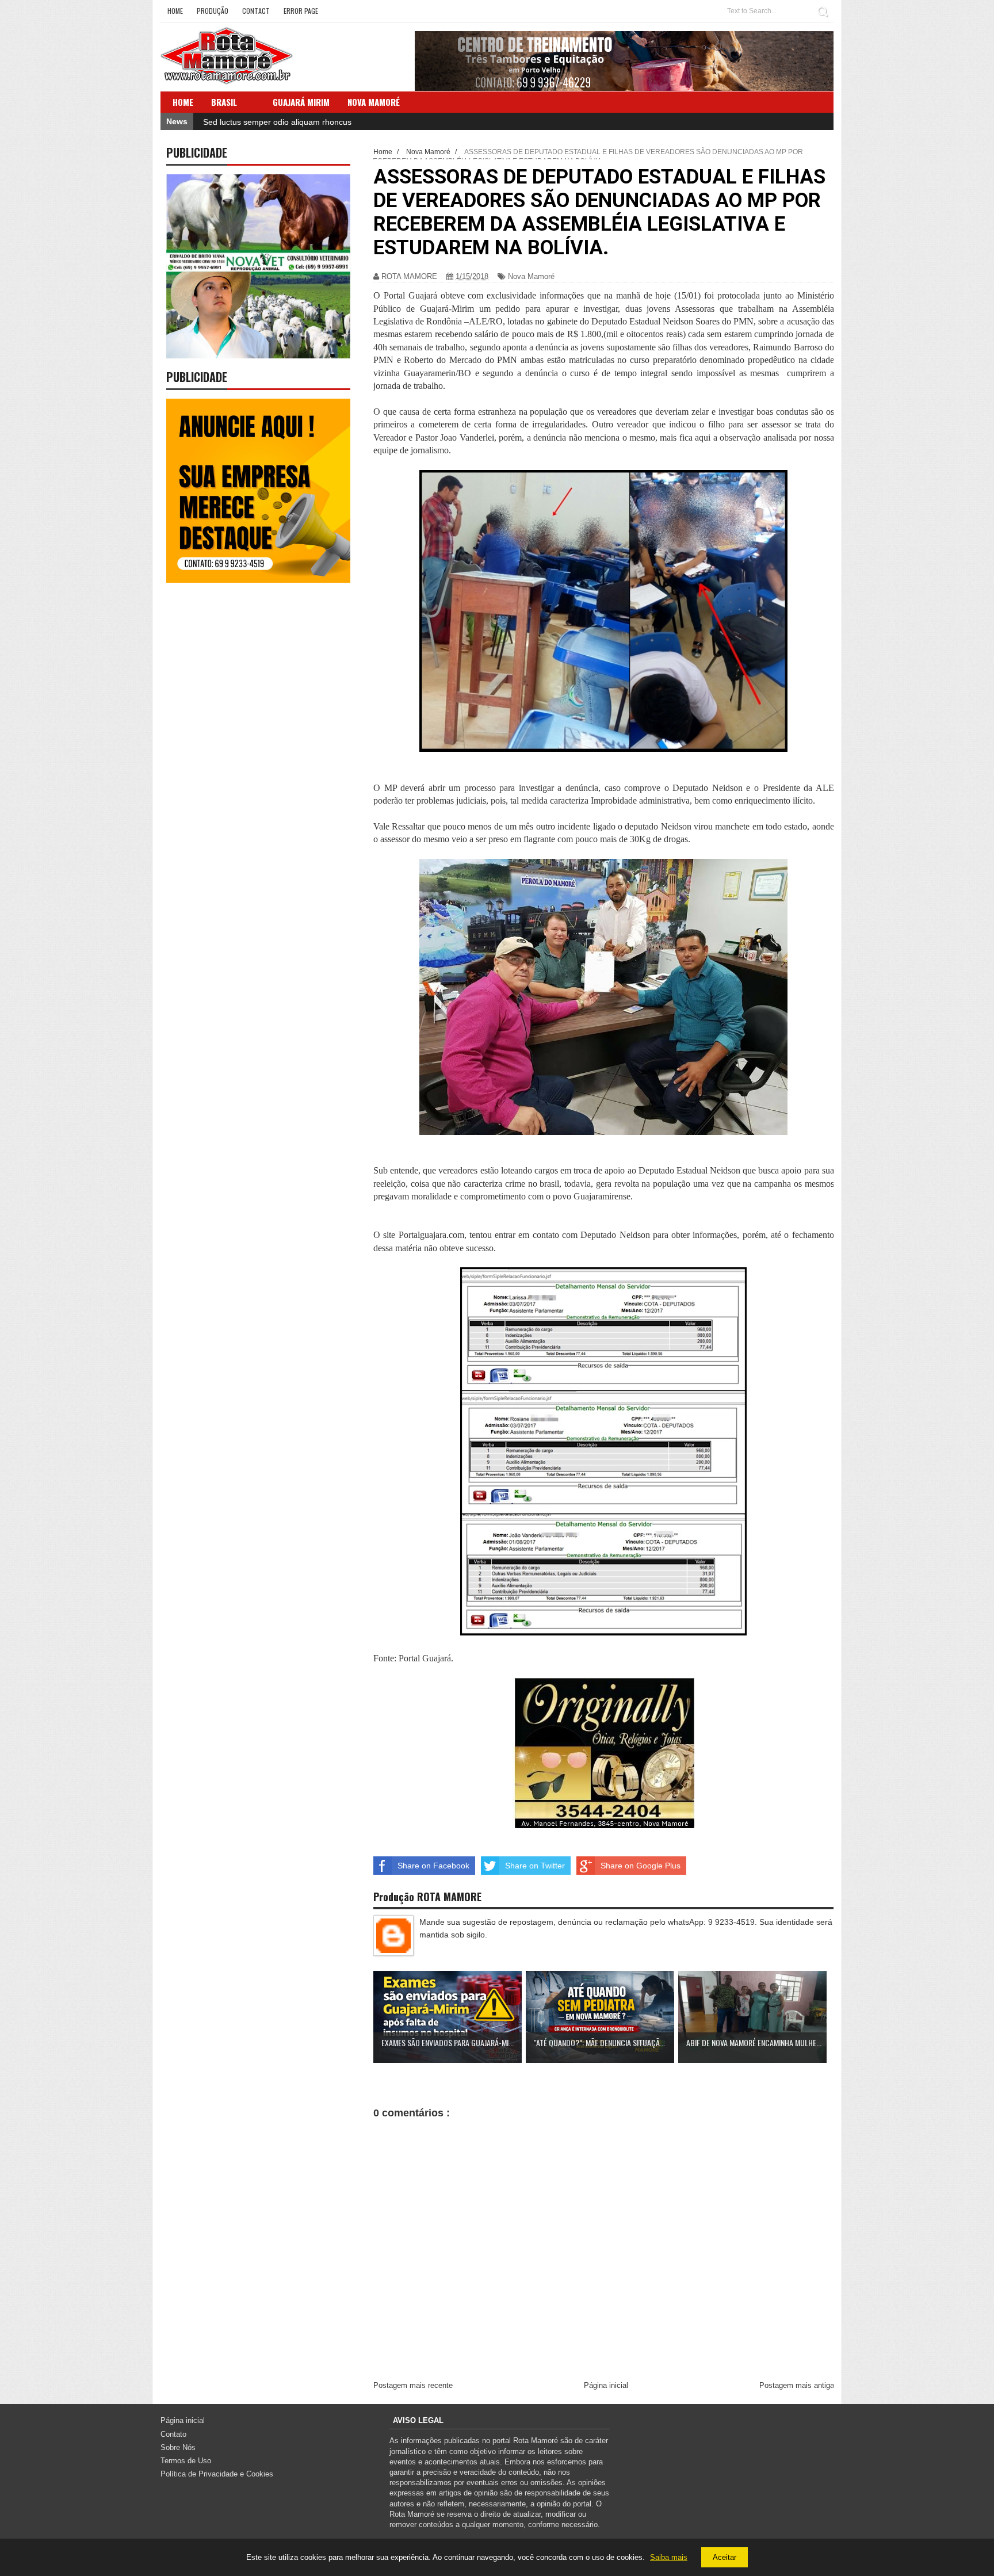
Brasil (224, 102)
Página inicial (606, 2385)
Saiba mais (669, 2557)
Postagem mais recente (413, 2385)
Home (175, 11)
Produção (213, 11)
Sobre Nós (178, 2447)
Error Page (301, 11)
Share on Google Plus (641, 1866)
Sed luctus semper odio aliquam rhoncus (277, 122)
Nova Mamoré (531, 276)
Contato (173, 2434)
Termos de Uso (186, 2461)
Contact (256, 11)
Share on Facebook (433, 1866)
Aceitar (725, 2557)
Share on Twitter (535, 1866)
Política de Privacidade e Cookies (217, 2474)
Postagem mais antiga (797, 2385)
